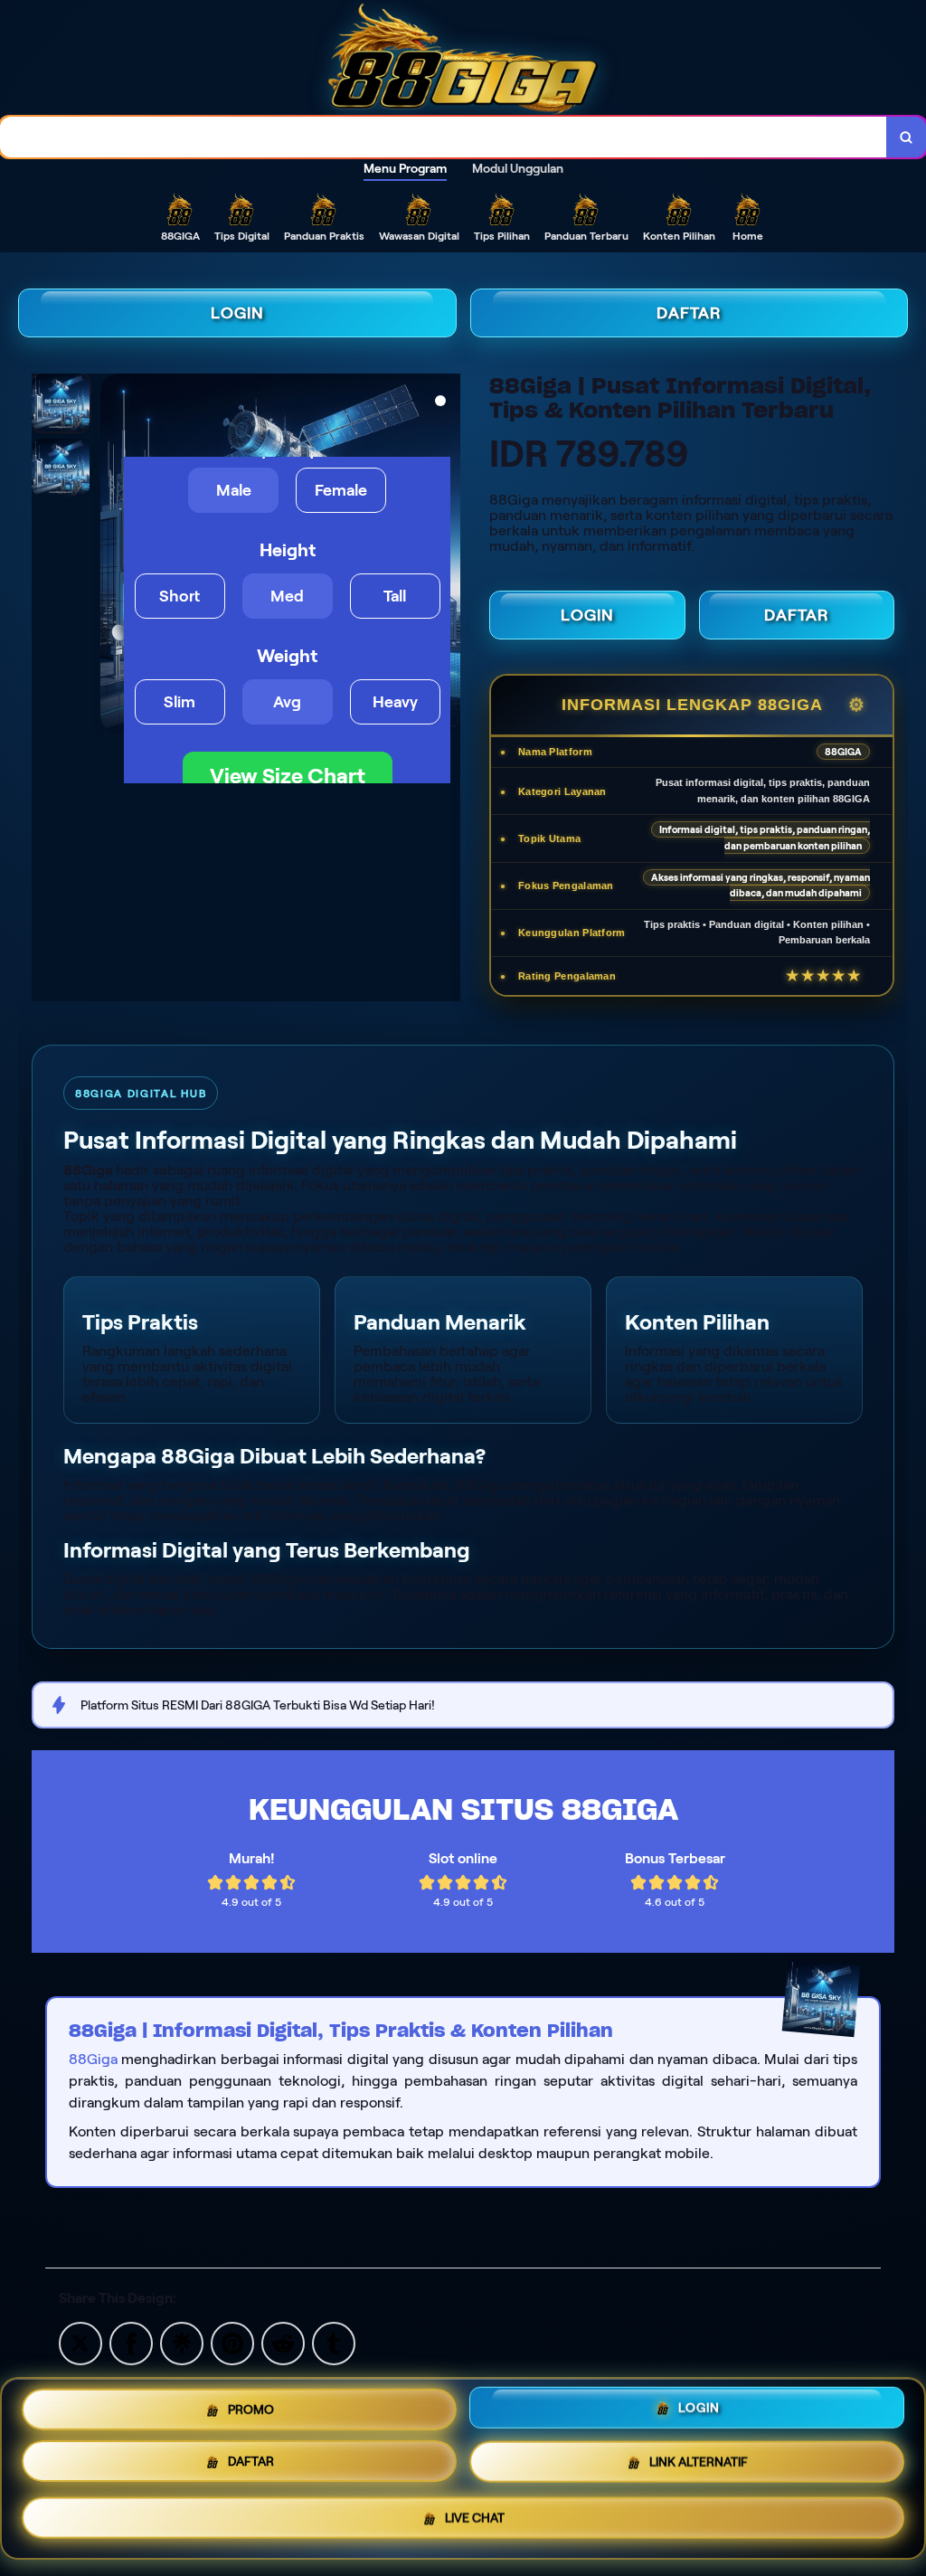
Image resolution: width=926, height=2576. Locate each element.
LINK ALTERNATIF (699, 2467)
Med (287, 596)
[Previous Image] (115, 556)
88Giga (93, 2059)
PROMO (251, 2408)
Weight (287, 656)
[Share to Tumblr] (334, 2342)
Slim (180, 702)
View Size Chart (288, 776)
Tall (395, 596)
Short (180, 596)
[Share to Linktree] (182, 2342)
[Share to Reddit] (283, 2342)
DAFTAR (689, 313)
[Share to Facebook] (131, 2342)
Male (234, 490)
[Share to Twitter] (80, 2342)
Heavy (395, 702)
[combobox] (444, 137)
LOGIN (237, 313)
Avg (287, 702)
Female (341, 490)
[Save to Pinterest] (232, 2342)
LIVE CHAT (475, 2523)
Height (288, 550)
